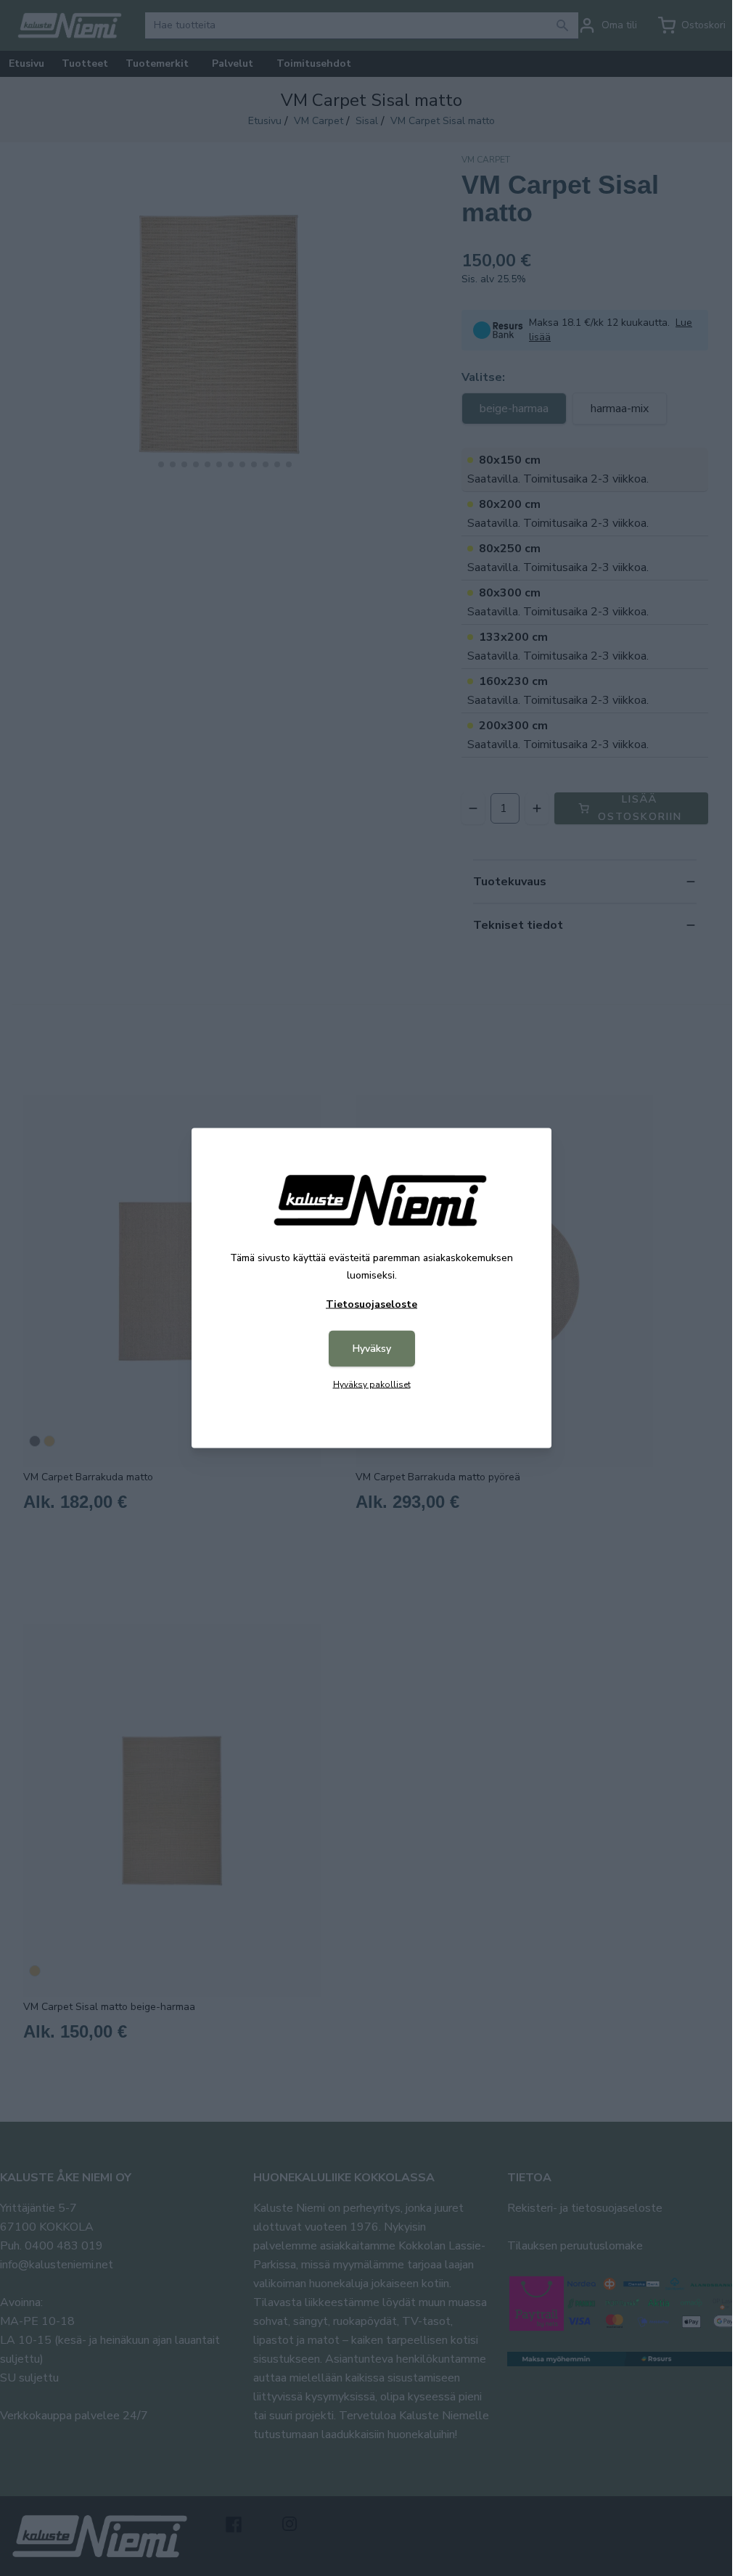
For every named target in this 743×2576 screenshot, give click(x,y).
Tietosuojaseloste (371, 1304)
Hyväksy (372, 1349)
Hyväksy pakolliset (372, 1385)
